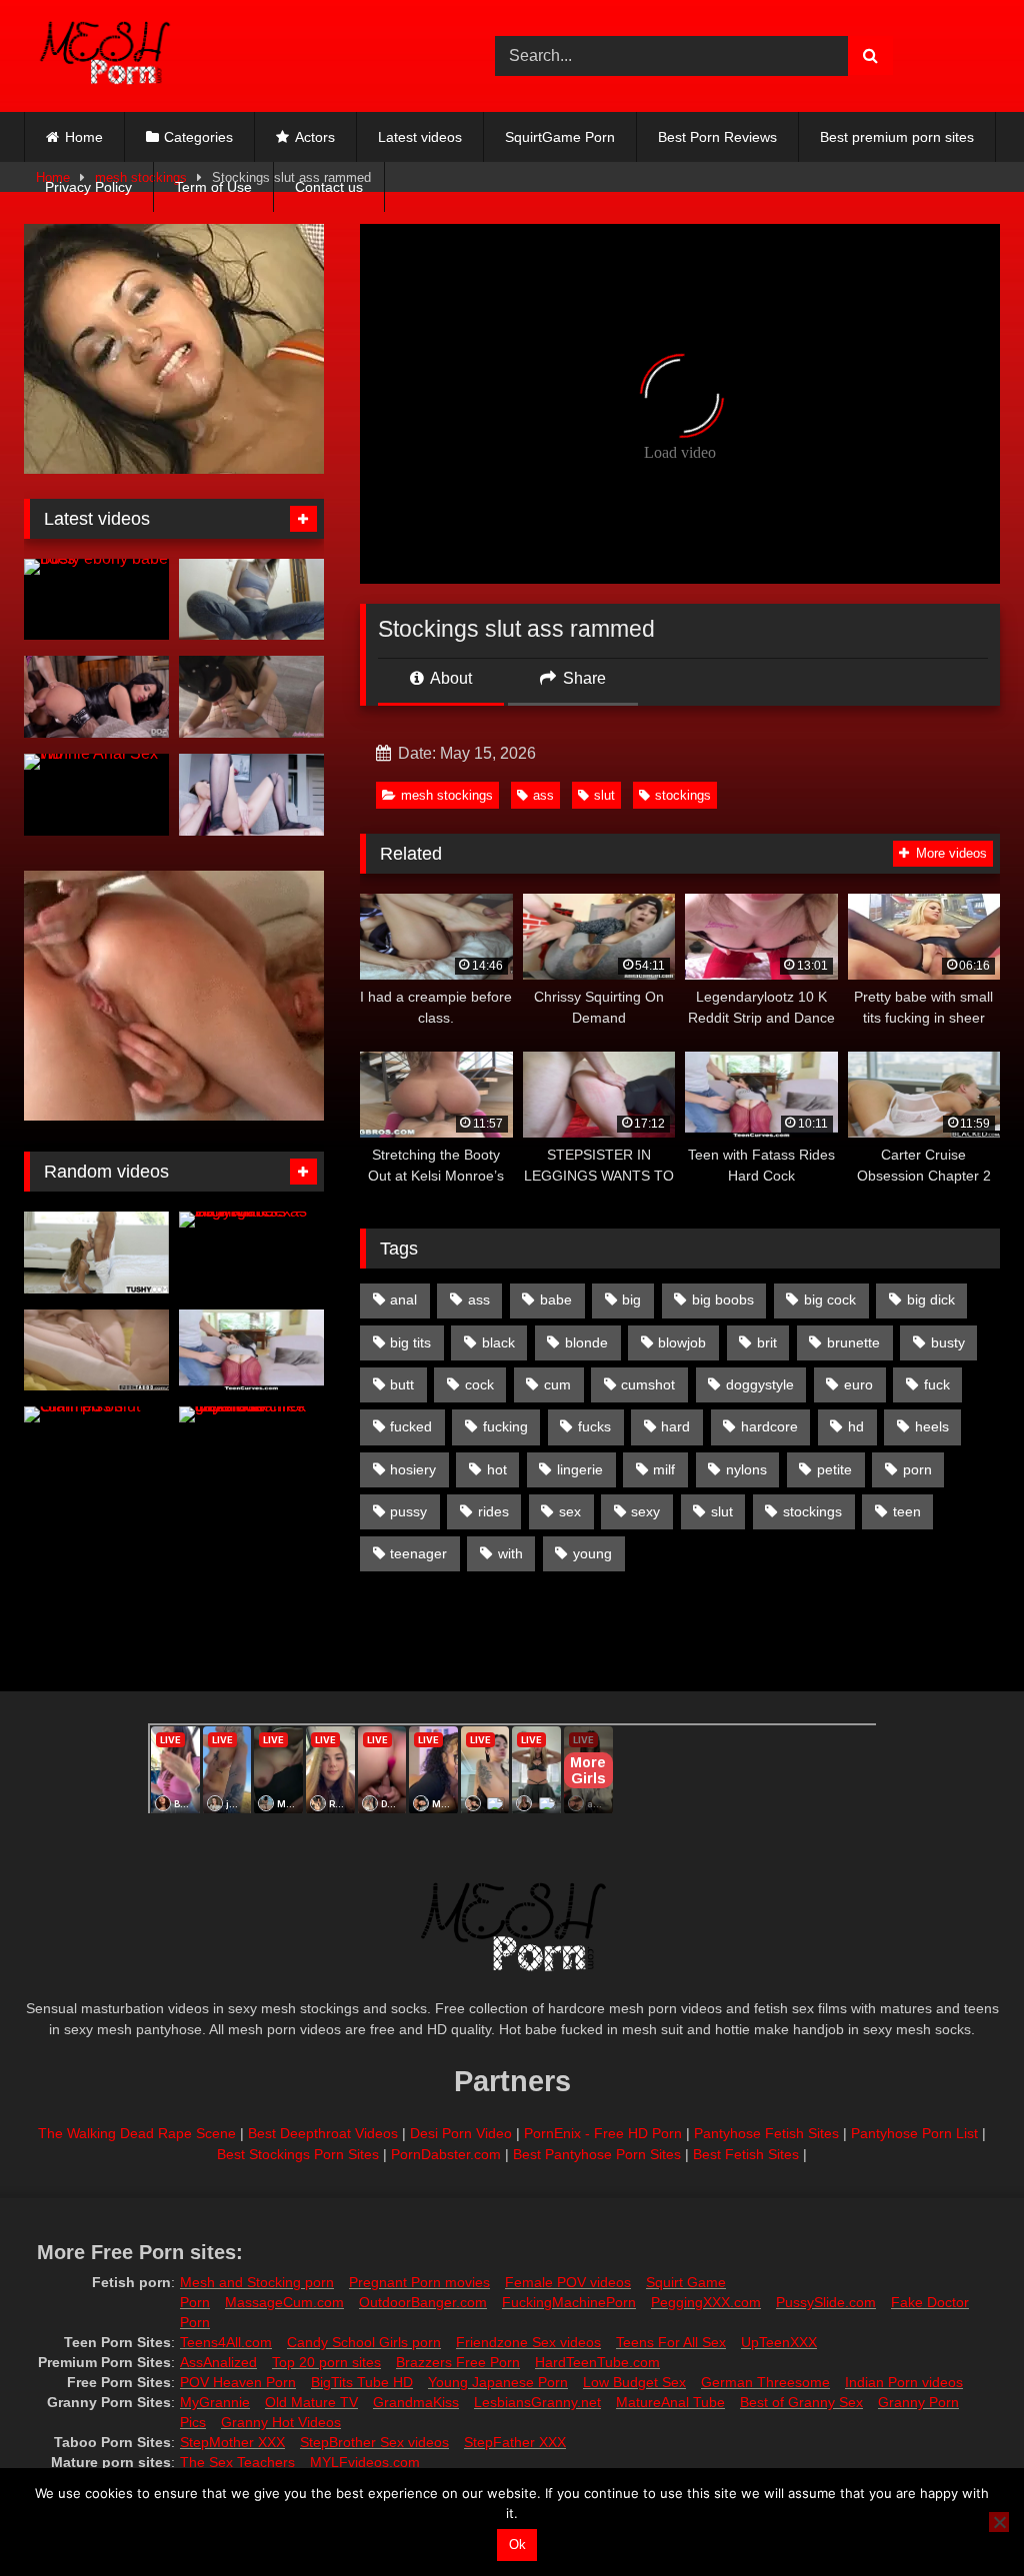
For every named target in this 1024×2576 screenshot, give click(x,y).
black (498, 1342)
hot (497, 1469)
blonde (586, 1342)
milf (664, 1469)
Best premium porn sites (897, 137)
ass (543, 795)
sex (570, 1511)
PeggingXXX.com (706, 2302)
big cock (830, 1299)
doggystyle (760, 1384)
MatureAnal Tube (670, 2402)
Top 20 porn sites (326, 2362)
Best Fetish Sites (746, 2154)
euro (858, 1384)
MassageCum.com (284, 2302)
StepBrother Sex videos (374, 2442)
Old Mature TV (311, 2402)
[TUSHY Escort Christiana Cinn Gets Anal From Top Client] (96, 1253)
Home (84, 137)
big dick (931, 1299)
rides (493, 1511)
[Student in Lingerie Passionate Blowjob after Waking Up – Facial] (251, 697)
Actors (315, 137)
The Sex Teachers (237, 2462)
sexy (645, 1511)
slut (604, 795)
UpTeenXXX (779, 2342)
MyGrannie (215, 2402)
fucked (411, 1426)
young (592, 1553)
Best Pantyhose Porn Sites (597, 2154)
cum (557, 1384)
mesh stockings (447, 795)
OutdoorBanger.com (423, 2302)
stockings (683, 795)
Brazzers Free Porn (458, 2362)
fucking (505, 1426)
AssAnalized (218, 2362)
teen (907, 1511)
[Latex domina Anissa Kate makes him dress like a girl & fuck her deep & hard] (96, 697)
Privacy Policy (88, 187)
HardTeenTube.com (597, 2362)
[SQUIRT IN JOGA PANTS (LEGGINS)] (251, 600)
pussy (408, 1511)
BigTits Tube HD (362, 2382)
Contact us (329, 187)
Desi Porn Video (461, 2133)
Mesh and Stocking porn (257, 2282)
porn (917, 1469)
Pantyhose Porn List (914, 2133)
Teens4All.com (226, 2342)
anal (403, 1299)
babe (556, 1299)
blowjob (682, 1342)
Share (582, 678)
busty (948, 1342)
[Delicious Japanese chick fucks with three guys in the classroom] (251, 1447)
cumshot (648, 1384)
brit (767, 1342)
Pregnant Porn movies (419, 2282)
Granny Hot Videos (281, 2422)
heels (932, 1426)
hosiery (413, 1469)
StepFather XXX (515, 2442)
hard (675, 1426)
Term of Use (213, 187)
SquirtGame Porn (560, 137)
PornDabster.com (446, 2154)
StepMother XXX (232, 2442)
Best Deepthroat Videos (323, 2133)
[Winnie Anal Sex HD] (96, 795)
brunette (853, 1342)
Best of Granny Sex (801, 2402)
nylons (746, 1469)
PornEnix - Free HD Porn (603, 2133)
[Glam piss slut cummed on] (96, 1447)
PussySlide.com (826, 2302)
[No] (999, 2522)
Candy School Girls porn (364, 2342)
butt (402, 1384)
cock (479, 1384)
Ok (517, 2545)
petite (834, 1469)
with (510, 1553)
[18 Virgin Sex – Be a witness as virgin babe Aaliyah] (251, 1253)
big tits (410, 1342)
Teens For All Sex (671, 2342)
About (449, 678)
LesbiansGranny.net (537, 2402)
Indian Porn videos (904, 2382)
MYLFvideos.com (365, 2462)
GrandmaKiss (416, 2402)
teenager (418, 1553)
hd (856, 1426)
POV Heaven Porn (238, 2382)
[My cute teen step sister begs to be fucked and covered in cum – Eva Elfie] (251, 795)
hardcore (769, 1426)
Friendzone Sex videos (528, 2342)
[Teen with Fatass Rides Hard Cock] (251, 1350)
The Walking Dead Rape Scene (137, 2133)
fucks (594, 1426)
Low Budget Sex (634, 2382)
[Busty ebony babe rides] (96, 600)
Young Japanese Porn (498, 2382)
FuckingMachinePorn (569, 2302)
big (631, 1299)
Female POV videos (568, 2282)
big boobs (723, 1299)
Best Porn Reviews (717, 137)
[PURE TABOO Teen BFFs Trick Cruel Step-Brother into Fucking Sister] (96, 1350)
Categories (198, 137)
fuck (937, 1384)
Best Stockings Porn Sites (298, 2154)
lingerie (580, 1469)
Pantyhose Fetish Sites (766, 2133)
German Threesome (765, 2382)
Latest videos (420, 137)
